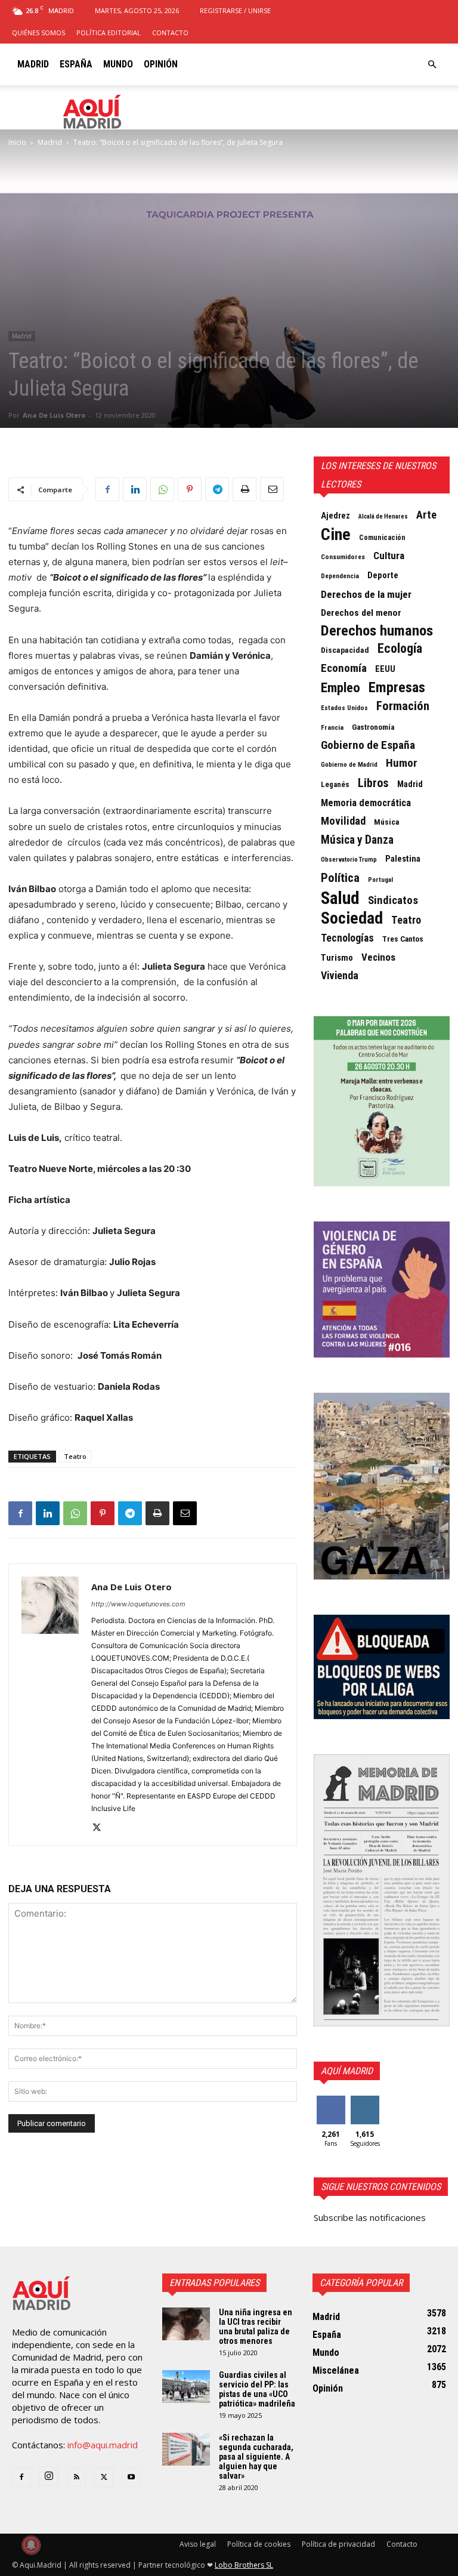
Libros (373, 783)
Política (340, 878)
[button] (432, 64)
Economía (344, 668)
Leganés (335, 784)
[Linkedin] (135, 489)
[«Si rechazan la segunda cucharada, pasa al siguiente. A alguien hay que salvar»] (186, 2449)
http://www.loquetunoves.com (138, 1604)
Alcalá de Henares (383, 516)
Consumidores (343, 557)
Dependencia (340, 576)
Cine (336, 535)
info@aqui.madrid (103, 2445)
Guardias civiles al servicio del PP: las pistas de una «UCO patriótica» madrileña (257, 2389)
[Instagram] (49, 2476)
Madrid (33, 64)
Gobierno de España (368, 745)
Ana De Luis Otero (54, 415)
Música (387, 822)
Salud (340, 898)
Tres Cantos (403, 939)
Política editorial (109, 33)
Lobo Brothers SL (244, 2565)
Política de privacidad (338, 2544)
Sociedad (352, 918)
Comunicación (382, 538)
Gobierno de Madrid (349, 765)
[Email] (272, 489)
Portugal (380, 880)
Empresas (397, 687)
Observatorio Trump (349, 860)
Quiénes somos (38, 33)
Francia (332, 727)
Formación (403, 706)
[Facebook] (107, 489)
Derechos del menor (361, 613)
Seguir (365, 2100)
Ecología (400, 649)
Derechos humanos (377, 631)
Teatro (75, 1456)
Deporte (383, 575)
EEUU (385, 669)
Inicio (17, 142)
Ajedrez (335, 516)
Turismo (337, 958)
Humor (402, 763)
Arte (426, 515)
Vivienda (340, 976)
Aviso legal (198, 2544)
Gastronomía (373, 727)
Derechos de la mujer (366, 594)
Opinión (161, 64)
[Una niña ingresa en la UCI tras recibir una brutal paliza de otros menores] (186, 2324)
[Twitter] (101, 1828)
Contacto (170, 33)
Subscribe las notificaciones (370, 2217)
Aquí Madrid (347, 2071)
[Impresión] (245, 489)
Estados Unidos (344, 708)
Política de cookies (259, 2544)
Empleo (341, 688)
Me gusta (331, 2105)
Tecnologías (347, 938)
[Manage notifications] (31, 2545)
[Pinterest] (190, 489)
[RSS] (76, 2478)
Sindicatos (393, 900)
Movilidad (343, 821)
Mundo (118, 64)
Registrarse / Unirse (235, 10)
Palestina (403, 859)
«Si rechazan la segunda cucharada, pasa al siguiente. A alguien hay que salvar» (256, 2457)
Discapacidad (345, 650)
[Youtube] (131, 2478)
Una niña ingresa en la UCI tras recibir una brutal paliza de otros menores (256, 2327)
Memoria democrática (366, 803)
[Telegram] (217, 489)
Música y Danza (357, 840)
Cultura (389, 556)
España (76, 64)
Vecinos (378, 957)
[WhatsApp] (162, 489)
